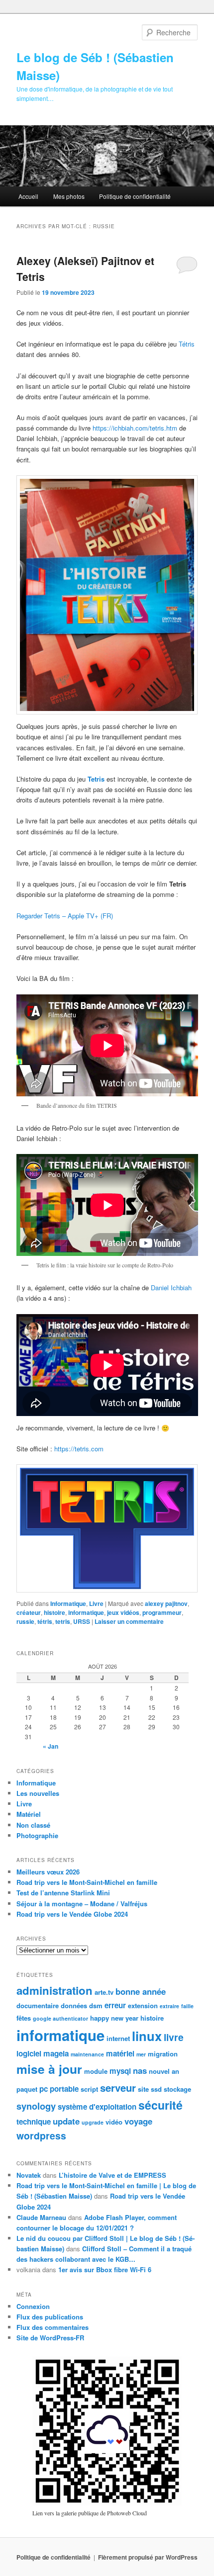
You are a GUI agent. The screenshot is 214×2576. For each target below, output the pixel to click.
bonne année (141, 1991)
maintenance (87, 2054)
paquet (27, 2089)
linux (147, 2036)
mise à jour (49, 2069)
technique (34, 2122)
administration (54, 1990)
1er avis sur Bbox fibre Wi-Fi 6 (105, 2269)
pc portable (59, 2089)
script (89, 2089)
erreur (115, 2005)
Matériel (29, 1814)
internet (118, 2038)
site (143, 2089)
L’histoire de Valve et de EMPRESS (112, 2175)
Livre (96, 1603)
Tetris (97, 779)
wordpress (41, 2135)
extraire (169, 2006)
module (96, 2071)
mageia (56, 2053)
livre (174, 2037)
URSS (82, 1621)
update (66, 2121)
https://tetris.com (79, 1449)
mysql (120, 2071)
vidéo (114, 2122)
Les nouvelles (38, 1793)
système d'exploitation (97, 2107)
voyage (138, 2121)
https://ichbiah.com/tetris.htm (135, 428)
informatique (86, 1612)
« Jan (51, 1746)
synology (36, 2106)
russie (25, 1621)
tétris (45, 1621)
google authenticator (60, 2018)
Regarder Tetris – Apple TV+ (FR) (65, 916)
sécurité (160, 2105)
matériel (120, 2053)
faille (187, 2006)
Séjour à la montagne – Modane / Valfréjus (82, 1904)
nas (140, 2070)
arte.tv (104, 1992)
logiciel (29, 2053)
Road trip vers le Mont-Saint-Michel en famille (87, 1882)
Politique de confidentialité (135, 196)
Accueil (28, 196)
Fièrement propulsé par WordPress (148, 2557)
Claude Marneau (41, 2217)
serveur (118, 2087)
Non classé (33, 1825)
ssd (156, 2089)
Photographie (37, 1835)
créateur (29, 1612)
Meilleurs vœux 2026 (48, 1872)
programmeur (162, 1612)
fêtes (24, 2018)
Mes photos (69, 196)
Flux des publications (50, 2317)
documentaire (38, 2005)
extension (143, 2005)
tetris (63, 1621)
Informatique (68, 1603)
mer (141, 2054)
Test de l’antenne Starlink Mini (63, 1893)
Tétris (187, 344)
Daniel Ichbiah (171, 1288)
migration (163, 2054)
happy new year (114, 2018)
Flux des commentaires (53, 2327)
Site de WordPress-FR (50, 2338)
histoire (54, 1612)
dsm (96, 2005)
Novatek (29, 2175)
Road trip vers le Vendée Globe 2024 (72, 1914)
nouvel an (164, 2071)
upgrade (93, 2122)
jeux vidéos (123, 1612)
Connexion (33, 2306)
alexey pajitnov (166, 1603)
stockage (177, 2089)
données (74, 2005)
